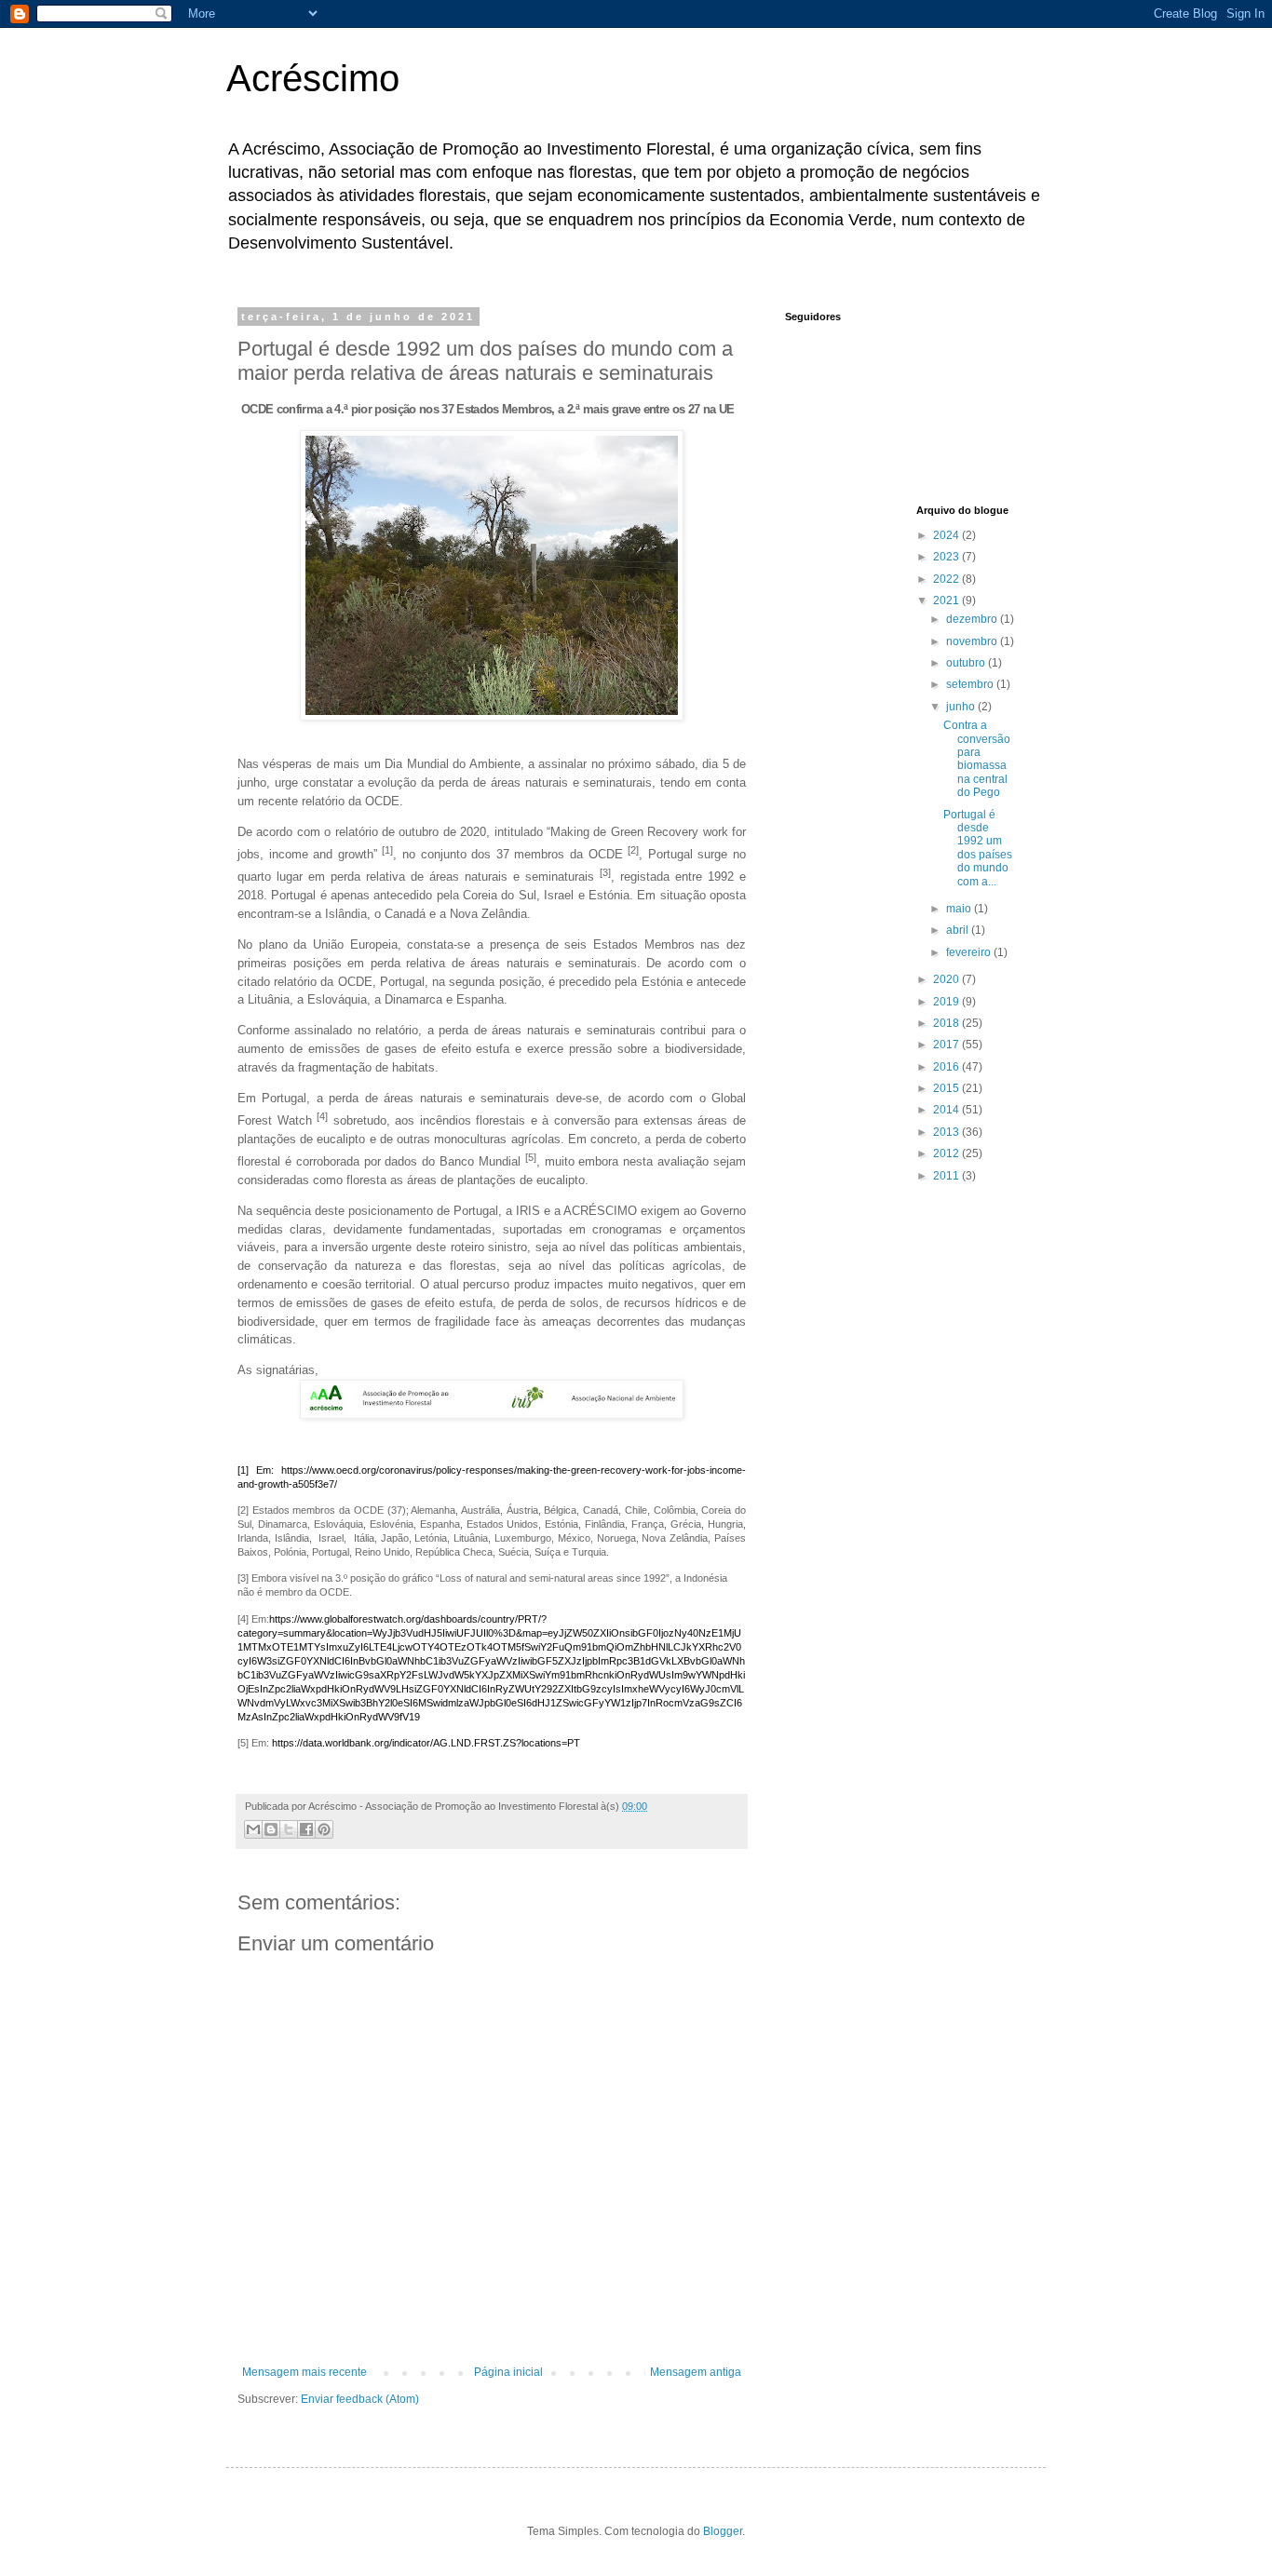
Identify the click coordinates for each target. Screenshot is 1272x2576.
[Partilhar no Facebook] (306, 1829)
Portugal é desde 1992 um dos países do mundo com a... (978, 848)
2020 (947, 979)
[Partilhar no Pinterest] (324, 1829)
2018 (947, 1023)
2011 (947, 1176)
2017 (947, 1045)
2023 (947, 557)
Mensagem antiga (696, 2372)
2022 (947, 579)
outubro (967, 663)
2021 (947, 600)
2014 (947, 1110)
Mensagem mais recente (304, 2372)
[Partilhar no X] (289, 1829)
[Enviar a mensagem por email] (253, 1829)
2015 (947, 1088)
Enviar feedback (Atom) (360, 2399)
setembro (971, 684)
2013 (947, 1132)
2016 (947, 1067)
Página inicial (508, 2372)
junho (962, 707)
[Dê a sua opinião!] (271, 1829)
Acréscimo (313, 78)
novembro (973, 641)
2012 (947, 1153)
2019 (947, 1002)
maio (960, 909)
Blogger (723, 2531)
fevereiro (970, 952)
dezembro (973, 619)
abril (959, 930)
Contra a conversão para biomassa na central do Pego (977, 759)
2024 (947, 535)
